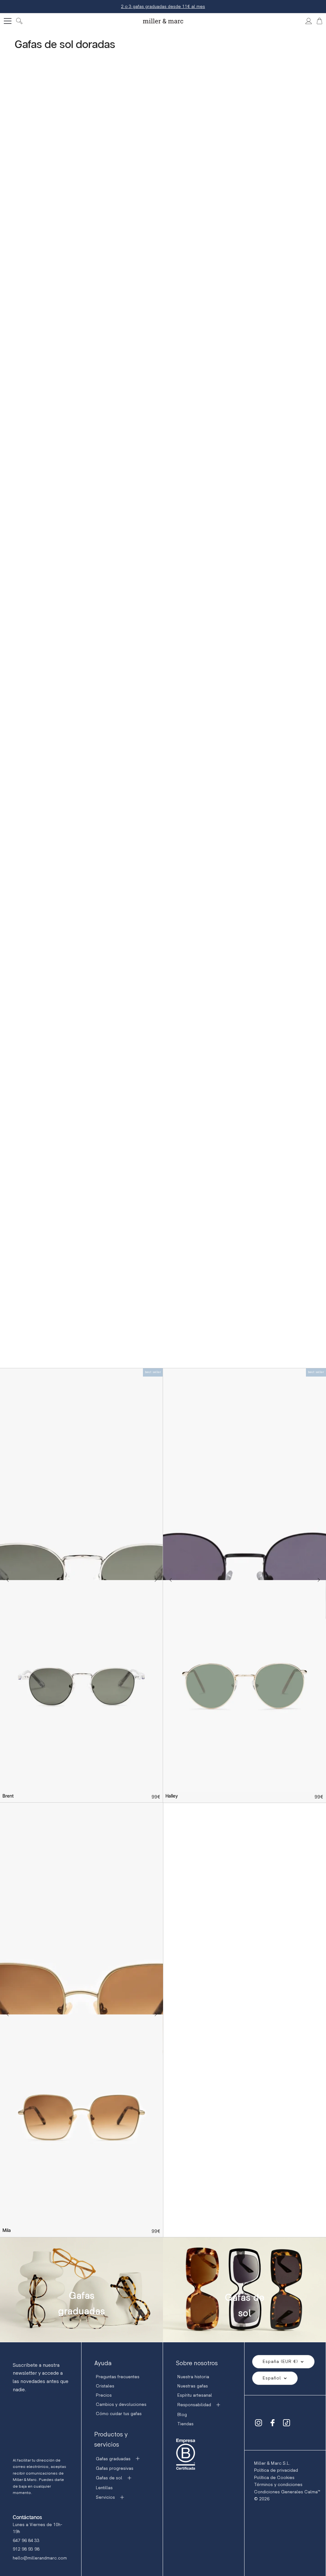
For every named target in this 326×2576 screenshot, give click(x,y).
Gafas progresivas (115, 2468)
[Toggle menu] (8, 21)
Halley (172, 1796)
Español (272, 2378)
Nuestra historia (193, 2377)
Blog (182, 2415)
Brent (8, 1796)
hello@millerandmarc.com (40, 2558)
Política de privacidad (276, 2470)
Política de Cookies (274, 2478)
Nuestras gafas (193, 2386)
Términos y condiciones (278, 2485)
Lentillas (104, 2488)
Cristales (105, 2386)
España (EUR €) (280, 2362)
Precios (104, 2395)
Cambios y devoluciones (121, 2404)
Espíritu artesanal (195, 2395)
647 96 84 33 (26, 2541)
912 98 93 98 (26, 2549)
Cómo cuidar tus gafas (119, 2414)
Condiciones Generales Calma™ (287, 2492)
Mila (7, 2231)
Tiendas (185, 2424)
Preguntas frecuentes (118, 2377)
